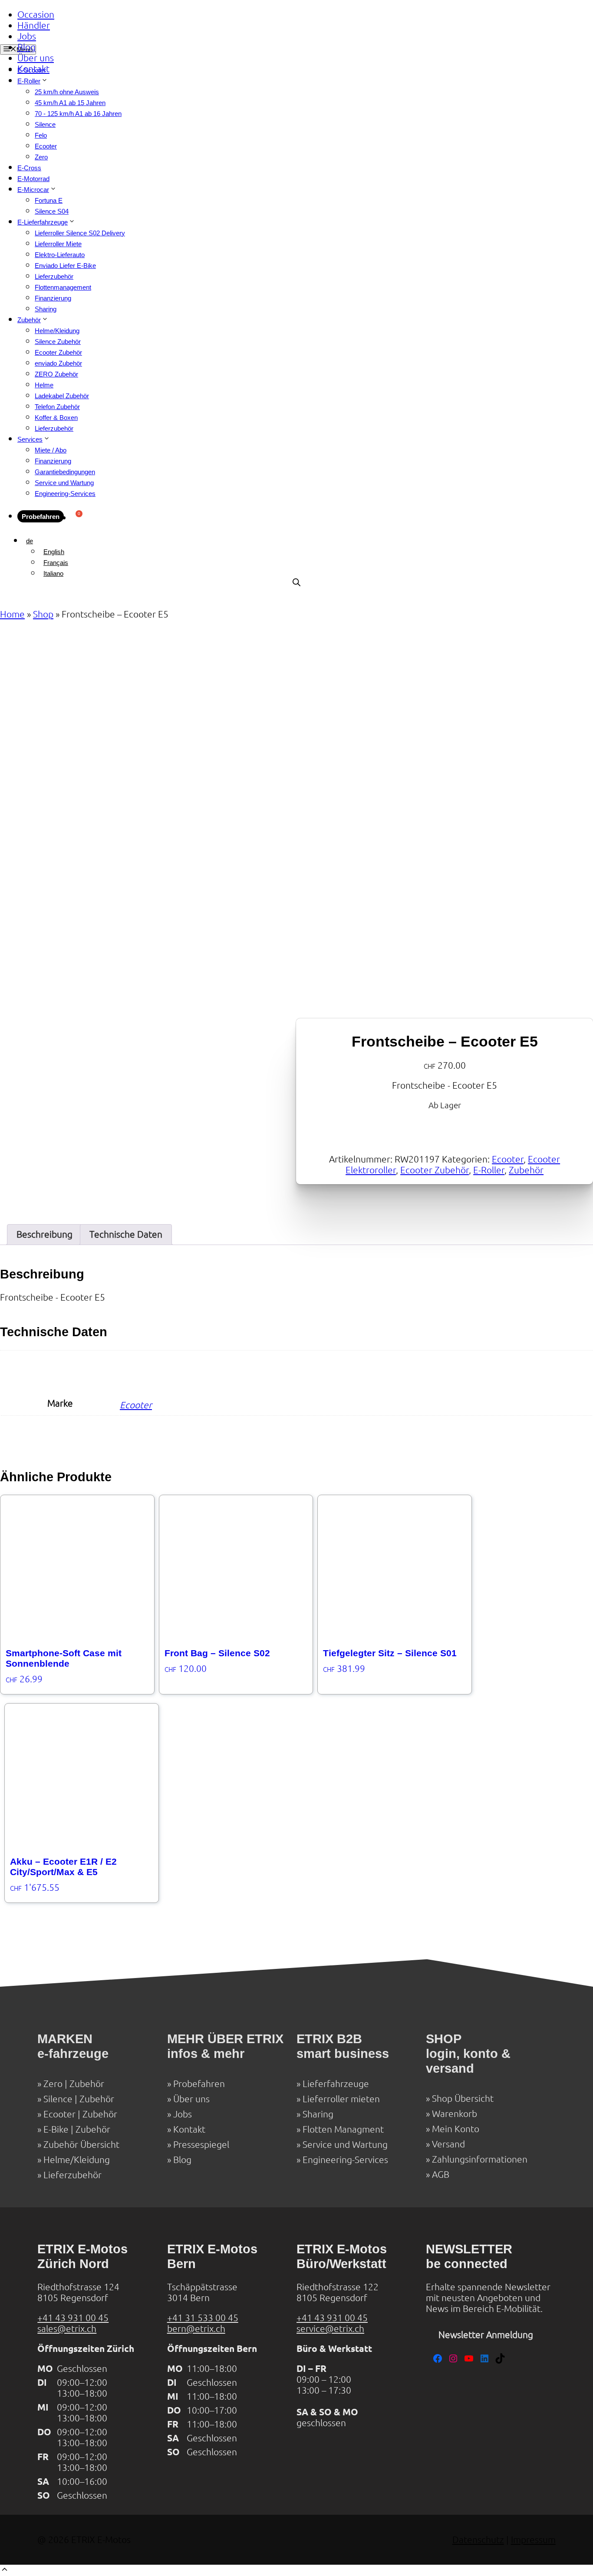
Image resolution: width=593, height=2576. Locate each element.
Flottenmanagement (63, 287)
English (54, 552)
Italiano (53, 573)
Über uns (36, 58)
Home (12, 614)
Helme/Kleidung (57, 331)
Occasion (36, 15)
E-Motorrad (33, 179)
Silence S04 (52, 211)
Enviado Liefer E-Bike (65, 266)
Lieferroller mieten (341, 2099)
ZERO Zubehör (56, 374)
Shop (43, 614)
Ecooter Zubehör (58, 352)
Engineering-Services (65, 494)
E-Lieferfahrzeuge (43, 222)
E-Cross (29, 168)
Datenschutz (478, 2540)
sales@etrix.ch (67, 2329)
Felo (41, 135)
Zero (41, 157)
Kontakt (33, 69)
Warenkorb (455, 2114)
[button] (5, 2571)
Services (30, 439)
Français (56, 563)
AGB (441, 2175)
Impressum (533, 2540)
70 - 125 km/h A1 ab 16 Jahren (78, 114)
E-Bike (56, 2129)
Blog (26, 47)
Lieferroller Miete (58, 244)
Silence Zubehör (58, 342)
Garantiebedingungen (65, 472)
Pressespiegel (201, 2145)
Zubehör (29, 320)
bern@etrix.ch (196, 2329)
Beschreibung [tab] (44, 1234)
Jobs (27, 36)
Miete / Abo (51, 450)
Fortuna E (49, 200)
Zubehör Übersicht (81, 2145)
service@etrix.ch (330, 2329)
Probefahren (41, 517)
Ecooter (46, 146)
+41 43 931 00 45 (73, 2318)
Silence (45, 124)
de (30, 541)
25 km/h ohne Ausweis (67, 92)
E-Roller (489, 1170)
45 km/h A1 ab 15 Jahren (70, 103)
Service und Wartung (64, 483)
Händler (34, 25)
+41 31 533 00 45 (203, 2318)
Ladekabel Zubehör (62, 396)
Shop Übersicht (463, 2099)
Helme (44, 385)
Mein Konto (456, 2129)
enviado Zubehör (58, 363)
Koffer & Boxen (56, 418)
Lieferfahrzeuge (336, 2084)
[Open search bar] (296, 583)
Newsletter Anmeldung (486, 2335)
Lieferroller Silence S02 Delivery (80, 233)
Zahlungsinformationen (480, 2159)
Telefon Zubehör (57, 407)
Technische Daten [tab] (126, 1234)
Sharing (46, 309)
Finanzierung (53, 298)
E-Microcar (33, 190)
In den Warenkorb (349, 1127)
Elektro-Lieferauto (60, 255)
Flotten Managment (343, 2129)
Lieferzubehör (54, 276)
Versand (448, 2144)
